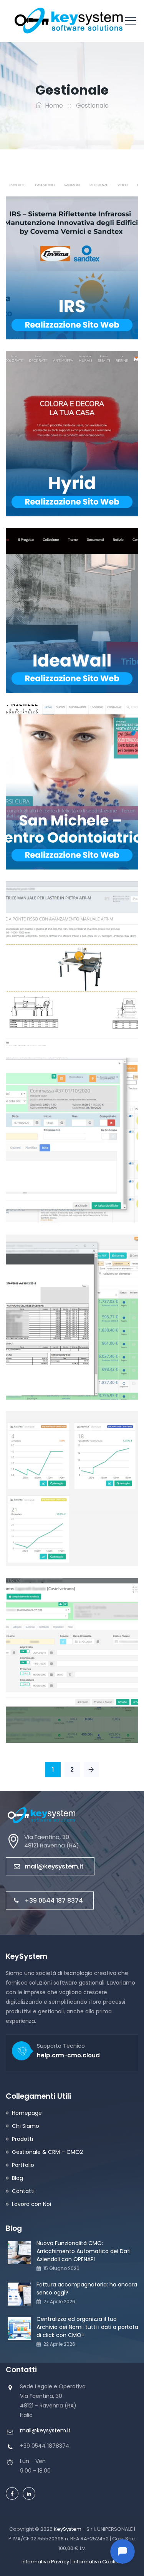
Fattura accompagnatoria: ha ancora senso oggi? (87, 2289)
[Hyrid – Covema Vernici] (55, 422)
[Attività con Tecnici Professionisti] (55, 1306)
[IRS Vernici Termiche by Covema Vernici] (55, 246)
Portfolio (23, 2165)
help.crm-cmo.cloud (68, 2055)
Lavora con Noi (31, 2204)
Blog (17, 2178)
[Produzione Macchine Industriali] (55, 952)
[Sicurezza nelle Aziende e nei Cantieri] (55, 1129)
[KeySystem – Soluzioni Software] (70, 21)
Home (52, 106)
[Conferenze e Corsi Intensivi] (55, 1649)
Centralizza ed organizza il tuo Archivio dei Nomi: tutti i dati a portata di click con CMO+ (87, 2327)
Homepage (27, 2113)
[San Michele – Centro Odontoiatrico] (55, 776)
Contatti (23, 2191)
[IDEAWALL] (55, 599)
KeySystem (68, 2529)
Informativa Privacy (45, 2562)
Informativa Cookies (98, 2562)
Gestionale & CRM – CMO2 (47, 2152)
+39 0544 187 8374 (54, 1900)
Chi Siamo (26, 2126)
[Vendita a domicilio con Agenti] (55, 1478)
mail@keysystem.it (54, 1866)
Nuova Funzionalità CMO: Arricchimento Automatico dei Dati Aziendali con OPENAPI (84, 2251)
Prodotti (22, 2139)
